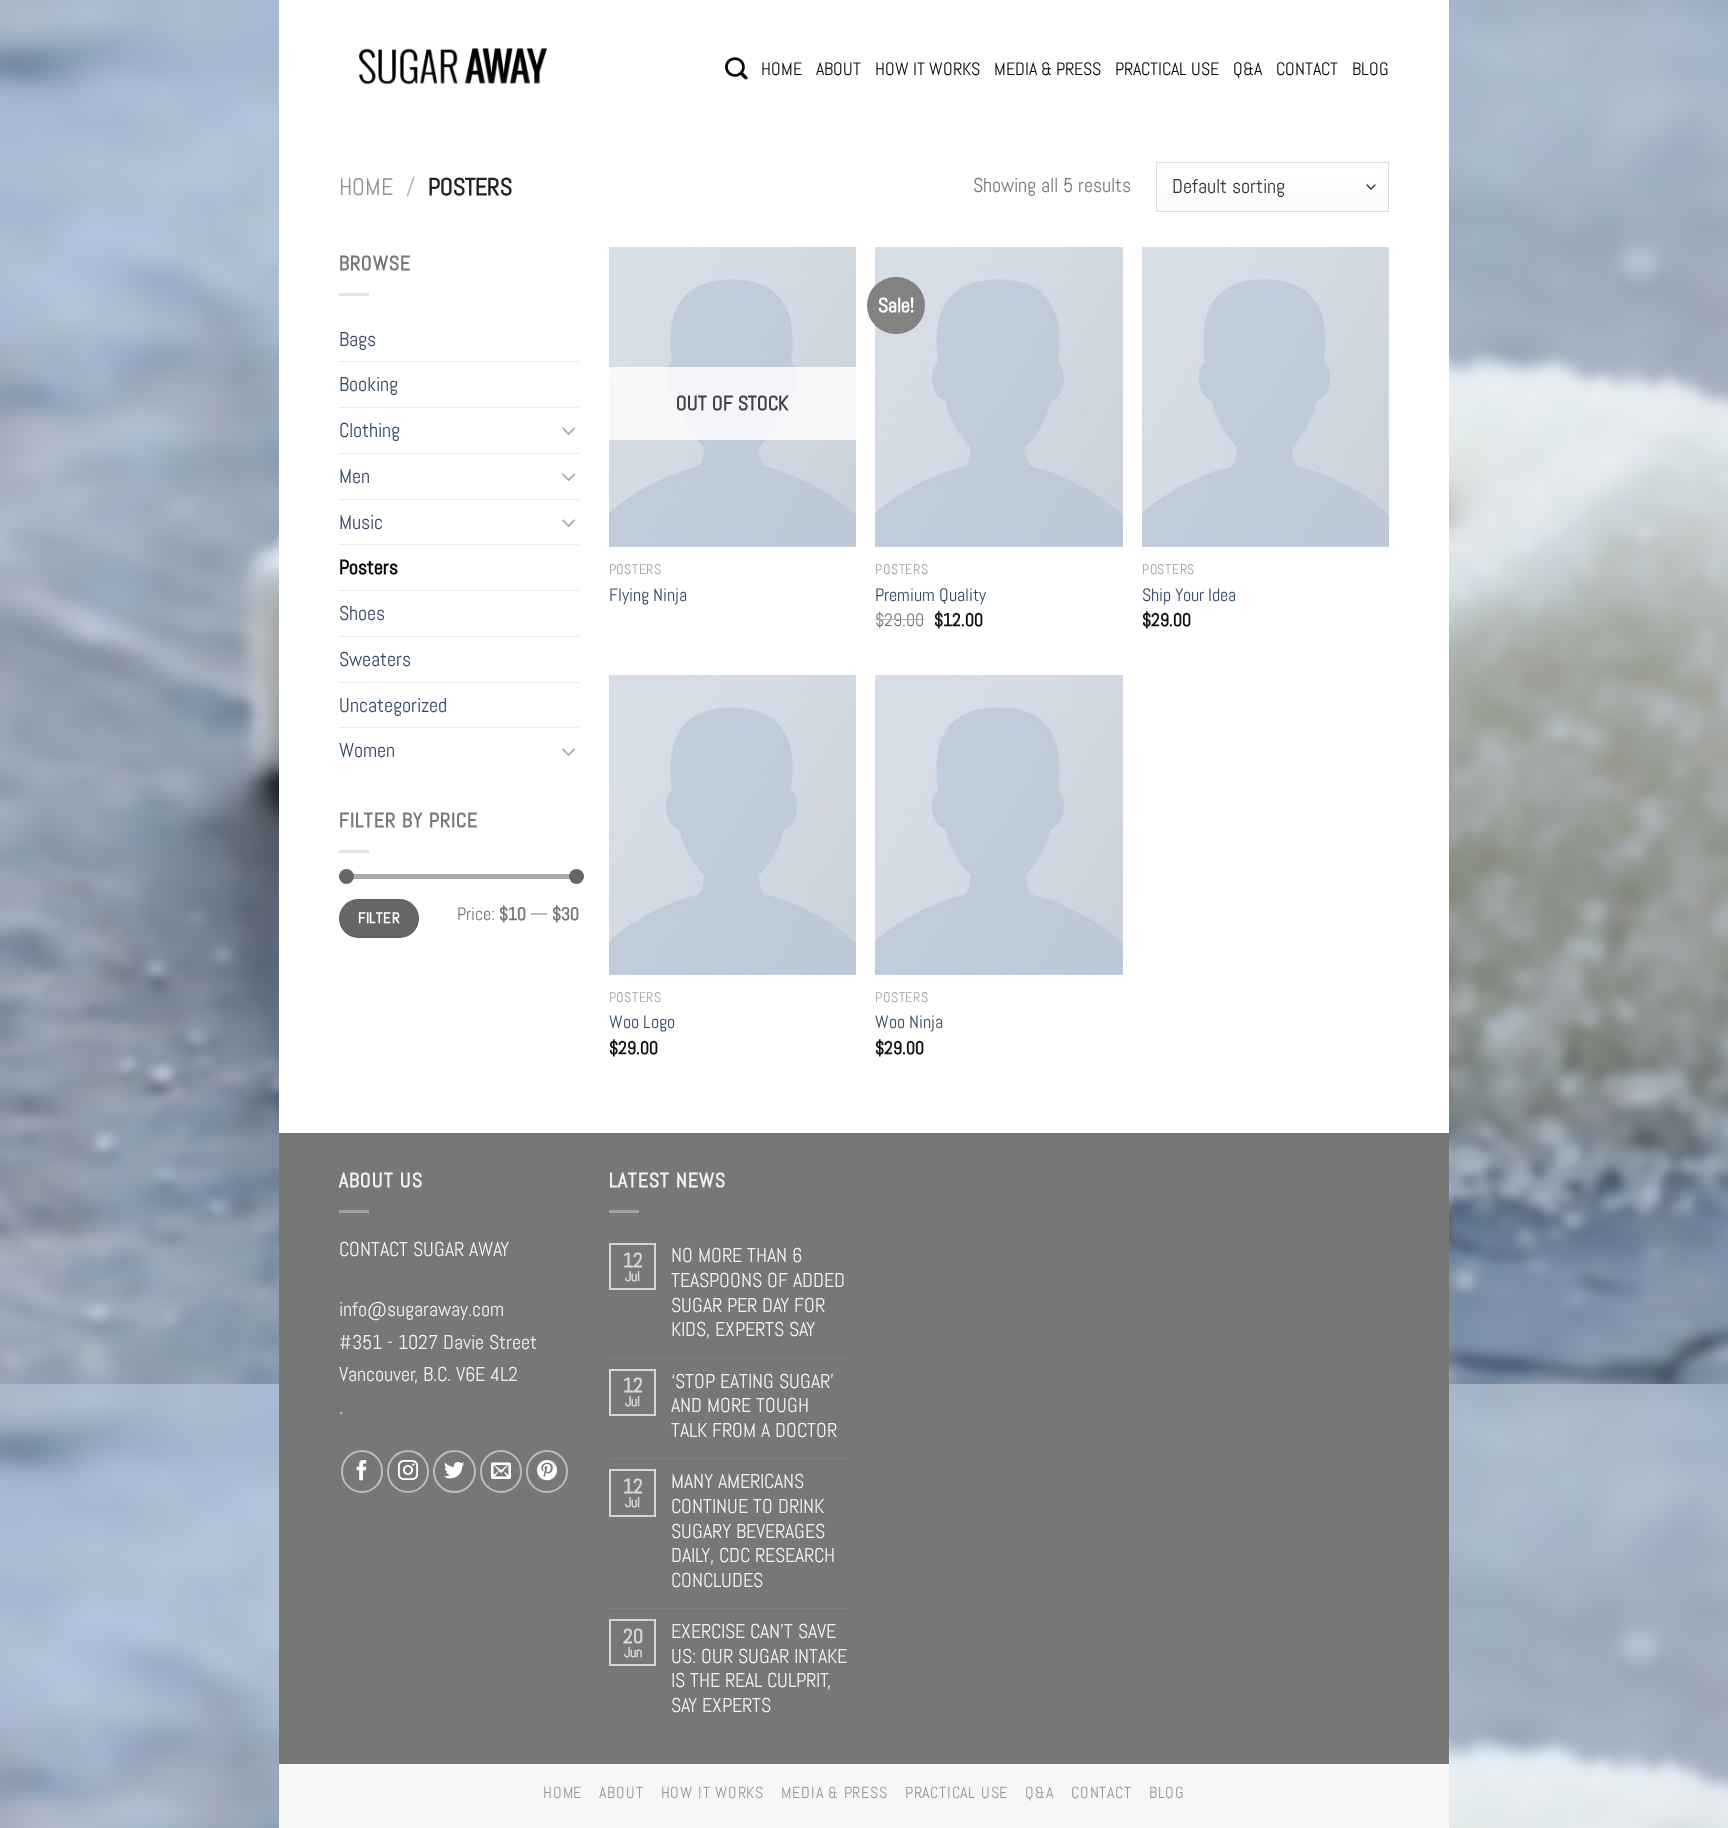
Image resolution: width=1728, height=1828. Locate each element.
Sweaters (375, 659)
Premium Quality (930, 594)
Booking (368, 384)
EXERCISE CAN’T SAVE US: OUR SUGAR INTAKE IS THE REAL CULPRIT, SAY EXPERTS (759, 1668)
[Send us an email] (501, 1471)
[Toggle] (569, 430)
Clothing (369, 430)
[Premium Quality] (998, 397)
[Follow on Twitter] (454, 1471)
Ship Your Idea (1189, 594)
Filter (379, 917)
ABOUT (838, 68)
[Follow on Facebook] (362, 1471)
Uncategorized (393, 705)
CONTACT (1307, 68)
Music (361, 522)
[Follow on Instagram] (408, 1471)
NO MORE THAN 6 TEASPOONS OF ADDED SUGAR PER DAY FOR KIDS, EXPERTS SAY (758, 1292)
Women (367, 750)
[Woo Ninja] (998, 825)
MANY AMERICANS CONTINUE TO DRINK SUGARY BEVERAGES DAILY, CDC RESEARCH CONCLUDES (753, 1530)
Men (354, 476)
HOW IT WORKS (927, 68)
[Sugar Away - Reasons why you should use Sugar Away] (453, 68)
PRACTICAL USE (1167, 68)
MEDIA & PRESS (1047, 68)
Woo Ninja (909, 1021)
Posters (368, 567)
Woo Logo (642, 1021)
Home (366, 187)
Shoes (362, 613)
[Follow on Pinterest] (547, 1471)
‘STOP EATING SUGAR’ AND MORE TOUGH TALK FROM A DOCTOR (754, 1406)
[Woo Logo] (732, 825)
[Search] (736, 68)
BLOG (1370, 68)
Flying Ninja (648, 594)
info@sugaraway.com (421, 1309)
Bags (357, 339)
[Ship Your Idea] (1265, 397)
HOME (781, 68)
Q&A (1247, 68)
